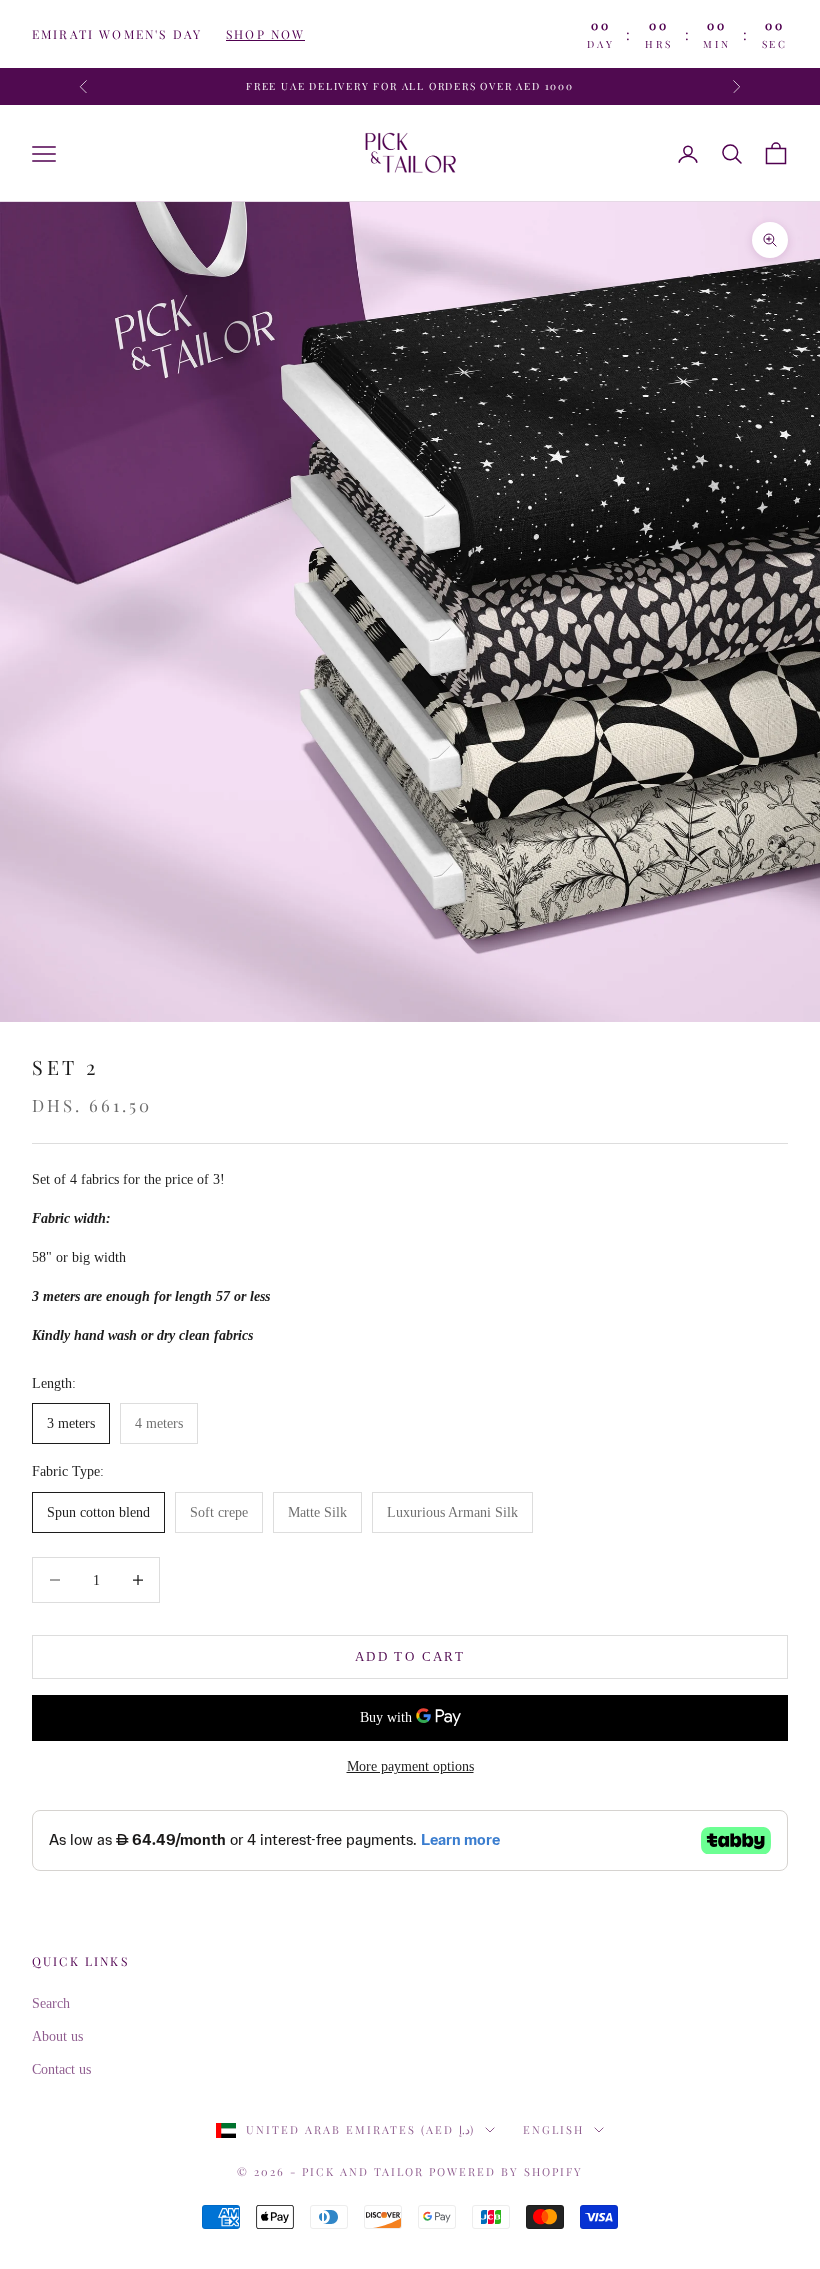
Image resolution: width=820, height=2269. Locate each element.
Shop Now (265, 34)
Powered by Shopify (506, 2171)
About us (57, 2036)
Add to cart (410, 1656)
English (553, 2129)
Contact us (61, 2069)
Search (51, 2003)
